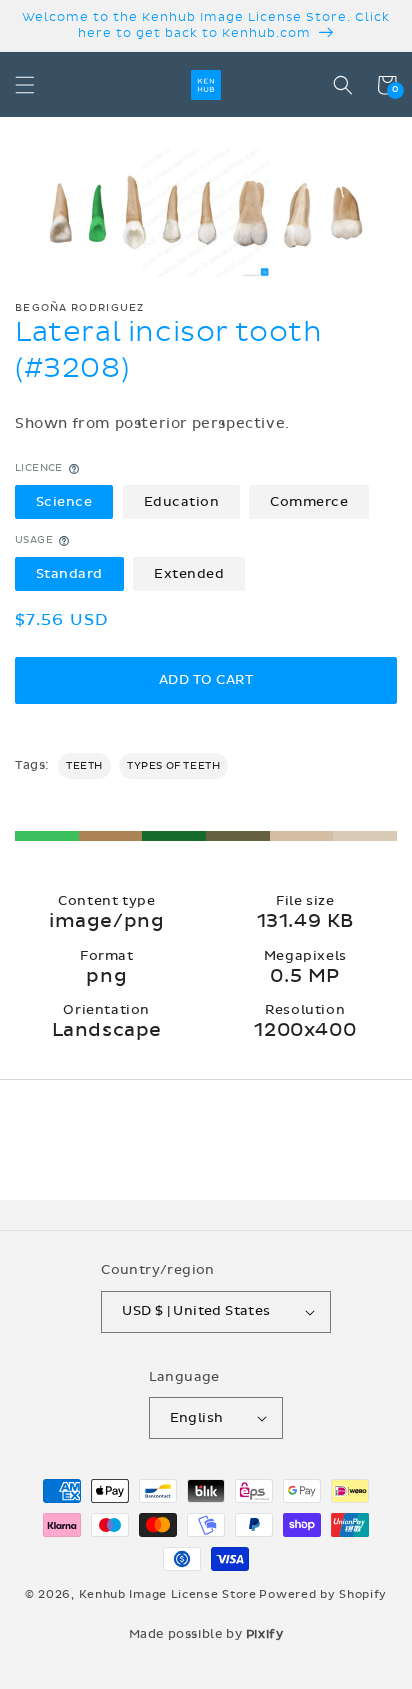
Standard (69, 574)
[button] (25, 85)
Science (64, 502)
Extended (189, 574)
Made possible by (206, 1634)
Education (182, 502)
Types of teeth (173, 766)
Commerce (309, 502)
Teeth (84, 766)
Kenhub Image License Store (168, 1594)
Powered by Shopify (323, 1594)
